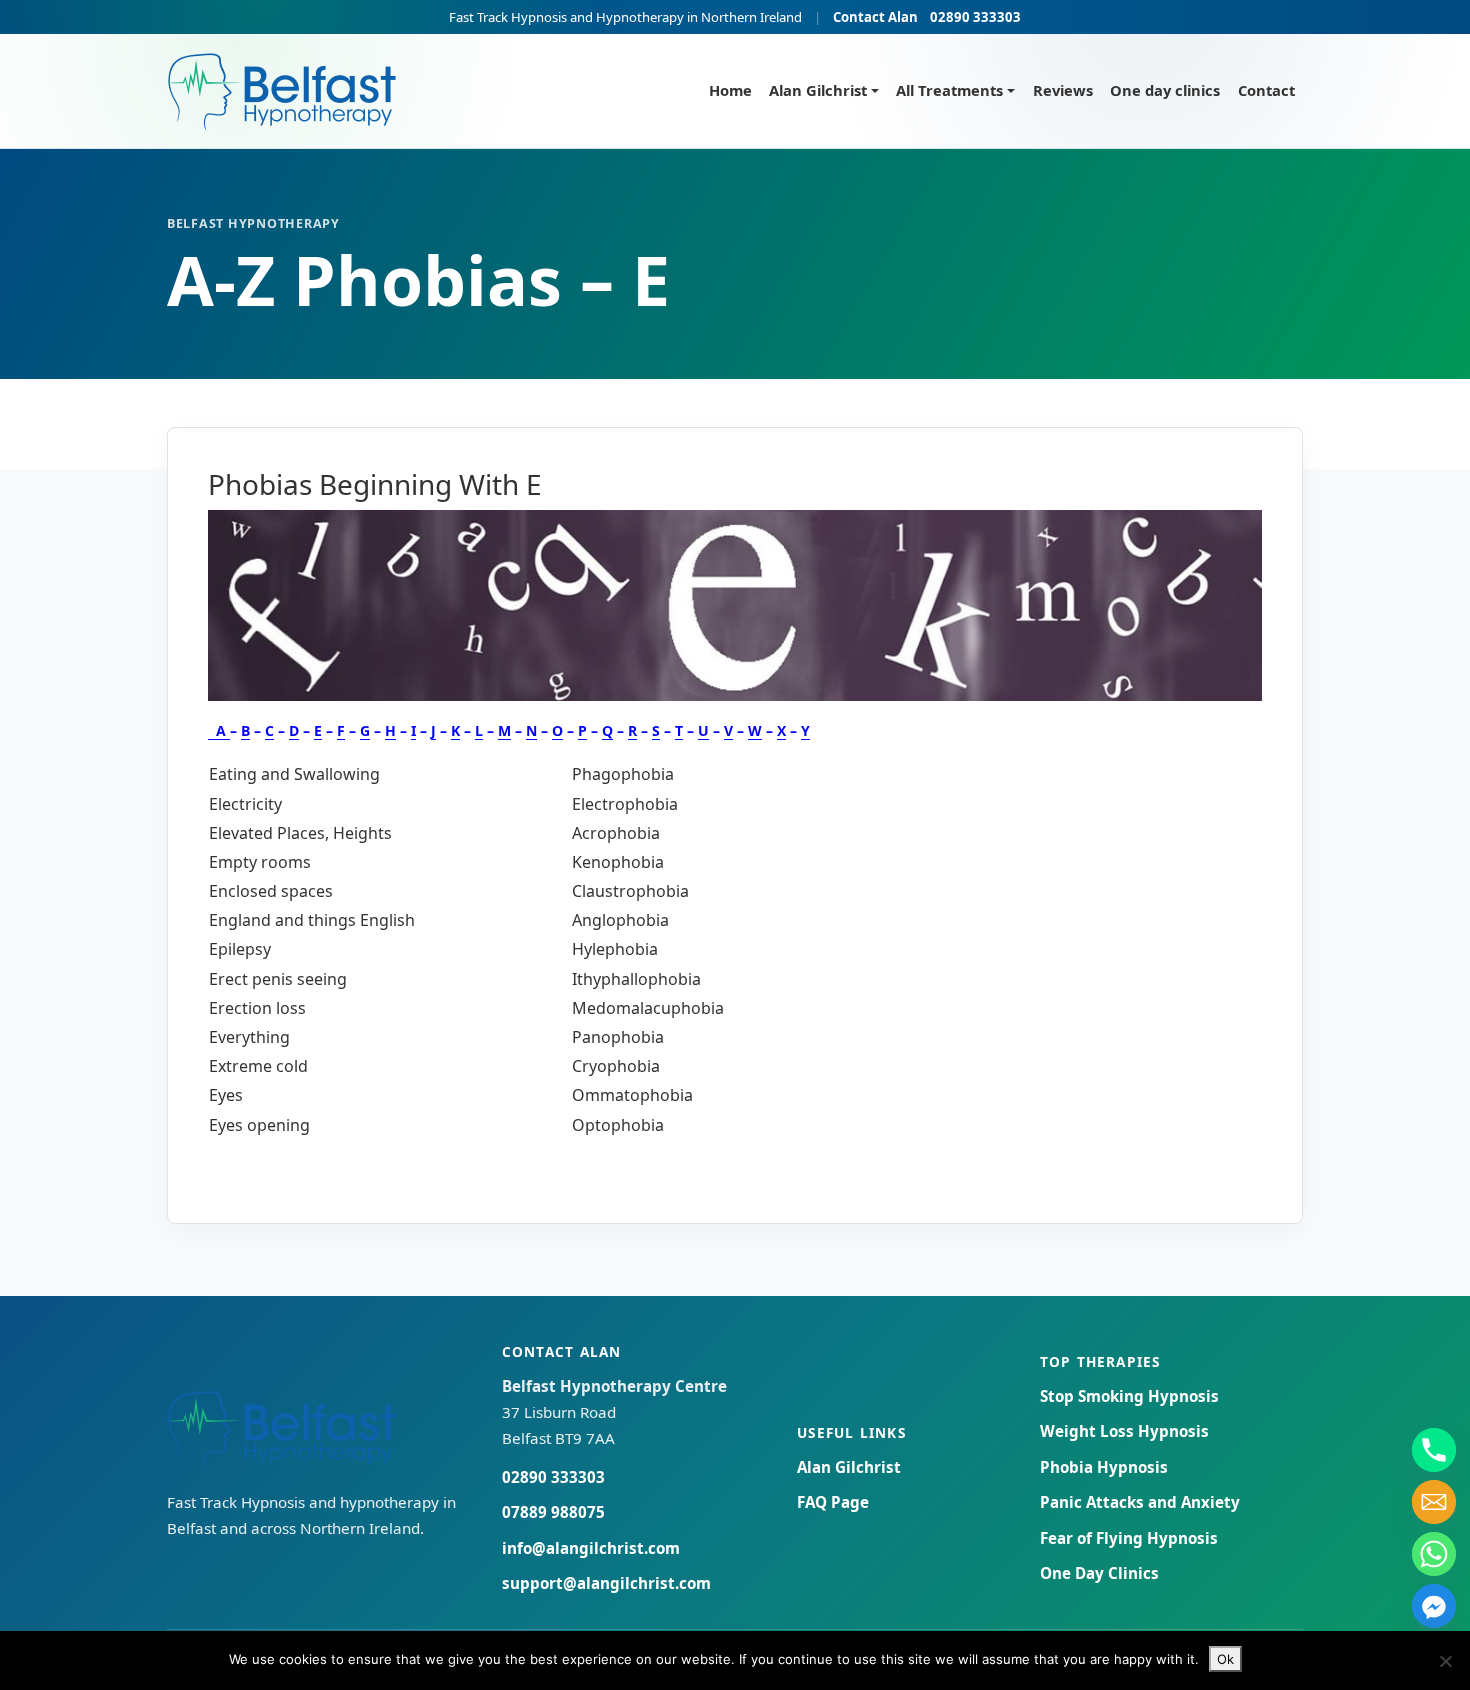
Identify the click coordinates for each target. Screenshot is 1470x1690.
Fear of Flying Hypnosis (1129, 1538)
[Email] (1434, 1502)
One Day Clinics (1099, 1573)
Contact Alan (875, 17)
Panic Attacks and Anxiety (1140, 1502)
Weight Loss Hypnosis (1124, 1431)
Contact (1266, 90)
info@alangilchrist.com (591, 1548)
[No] (1445, 1661)
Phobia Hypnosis (1104, 1467)
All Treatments (949, 90)
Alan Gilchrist (818, 90)
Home (730, 90)
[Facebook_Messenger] (1434, 1606)
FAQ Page (833, 1502)
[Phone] (1434, 1450)
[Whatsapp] (1434, 1554)
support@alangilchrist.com (606, 1583)
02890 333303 (975, 17)
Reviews (1063, 90)
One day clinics (1165, 90)
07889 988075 (553, 1512)
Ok (1225, 1659)
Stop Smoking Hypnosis (1129, 1396)
